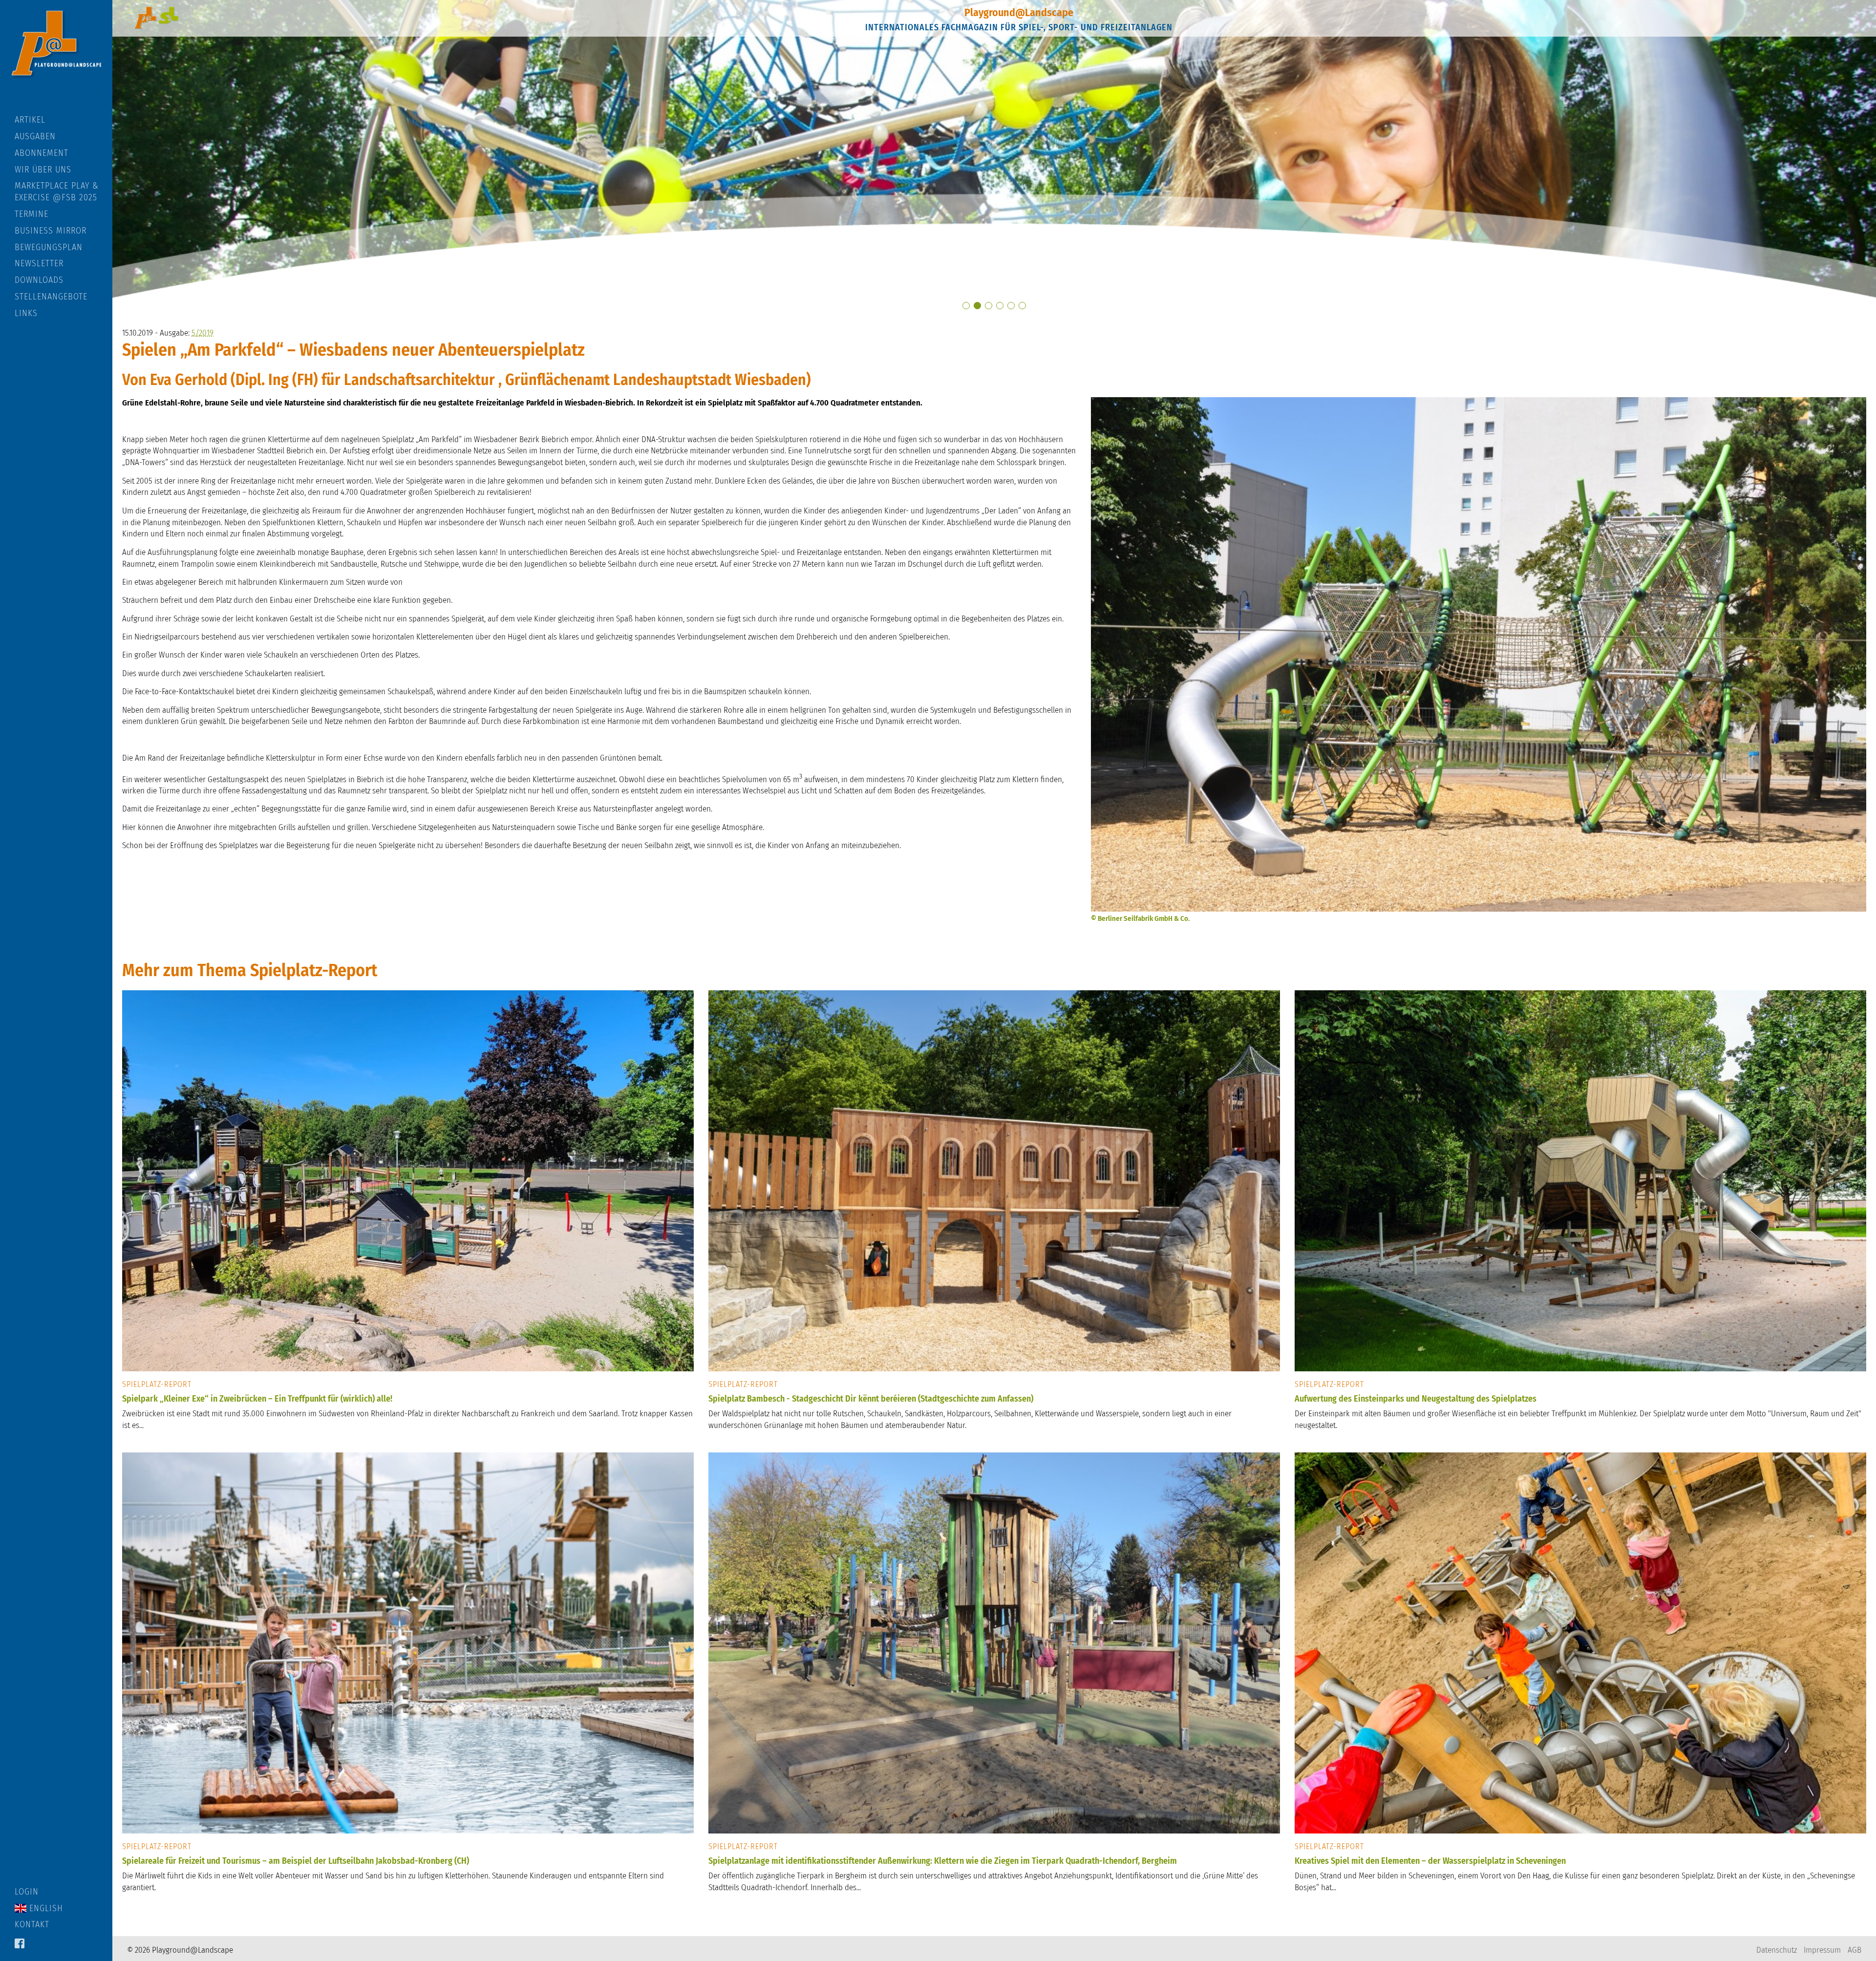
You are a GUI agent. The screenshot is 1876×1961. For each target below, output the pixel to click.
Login (27, 1892)
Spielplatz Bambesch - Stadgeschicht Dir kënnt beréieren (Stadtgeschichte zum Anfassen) (871, 1399)
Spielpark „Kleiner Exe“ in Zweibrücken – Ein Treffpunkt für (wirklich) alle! (257, 1399)
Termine (32, 214)
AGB (1855, 1950)
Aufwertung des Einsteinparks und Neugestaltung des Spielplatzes (1416, 1399)
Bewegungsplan (49, 247)
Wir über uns (43, 170)
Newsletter (39, 263)
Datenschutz (1777, 1950)
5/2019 (203, 333)
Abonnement (42, 153)
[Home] (56, 57)
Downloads (39, 280)
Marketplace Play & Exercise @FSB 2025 (57, 192)
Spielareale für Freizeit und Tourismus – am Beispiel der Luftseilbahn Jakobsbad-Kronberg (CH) (296, 1861)
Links (26, 313)
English (45, 1908)
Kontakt (32, 1924)
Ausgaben (35, 136)
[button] (966, 306)
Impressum (1822, 1950)
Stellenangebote (51, 297)
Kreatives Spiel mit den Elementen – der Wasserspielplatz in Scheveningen (1430, 1861)
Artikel (30, 120)
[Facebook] (20, 1944)
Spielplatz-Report (157, 1384)
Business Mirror (51, 231)
